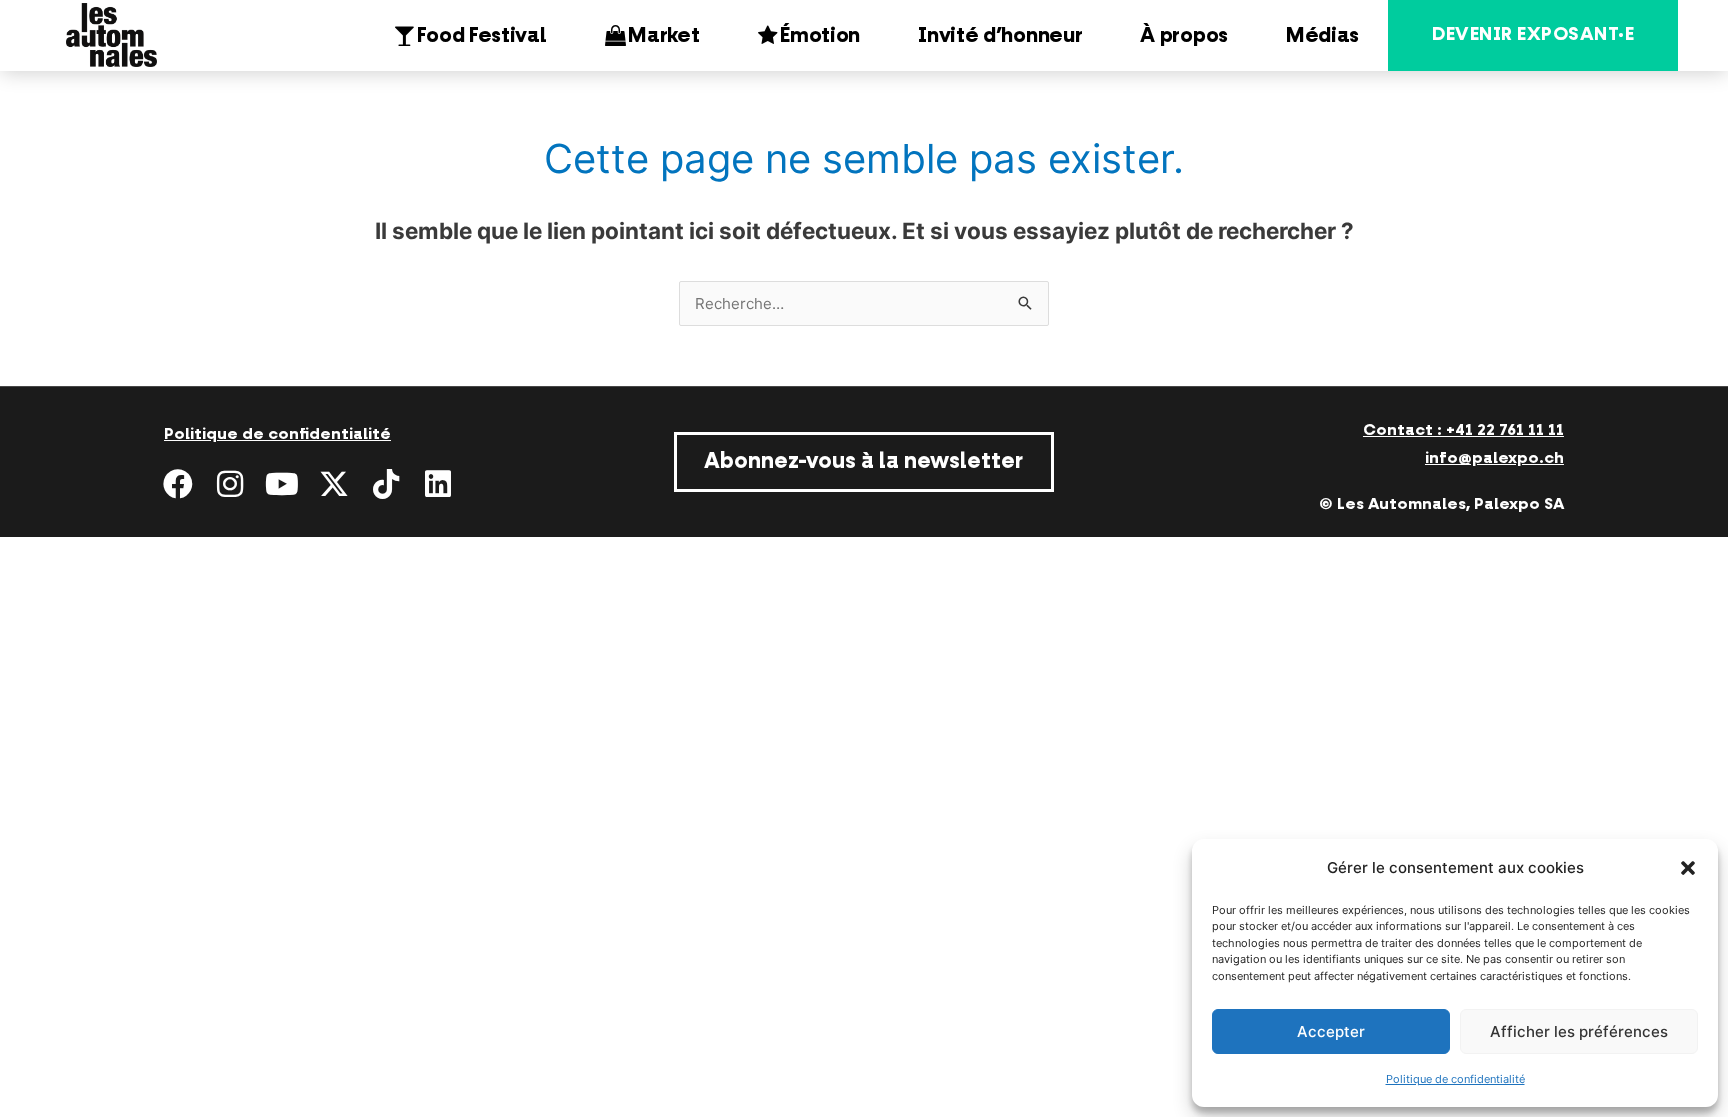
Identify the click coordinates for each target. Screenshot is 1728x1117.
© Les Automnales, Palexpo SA (1441, 504)
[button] (1688, 868)
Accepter (1331, 1031)
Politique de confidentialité (1455, 1079)
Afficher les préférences (1579, 1031)
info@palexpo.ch (1494, 458)
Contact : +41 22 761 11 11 (1463, 430)
